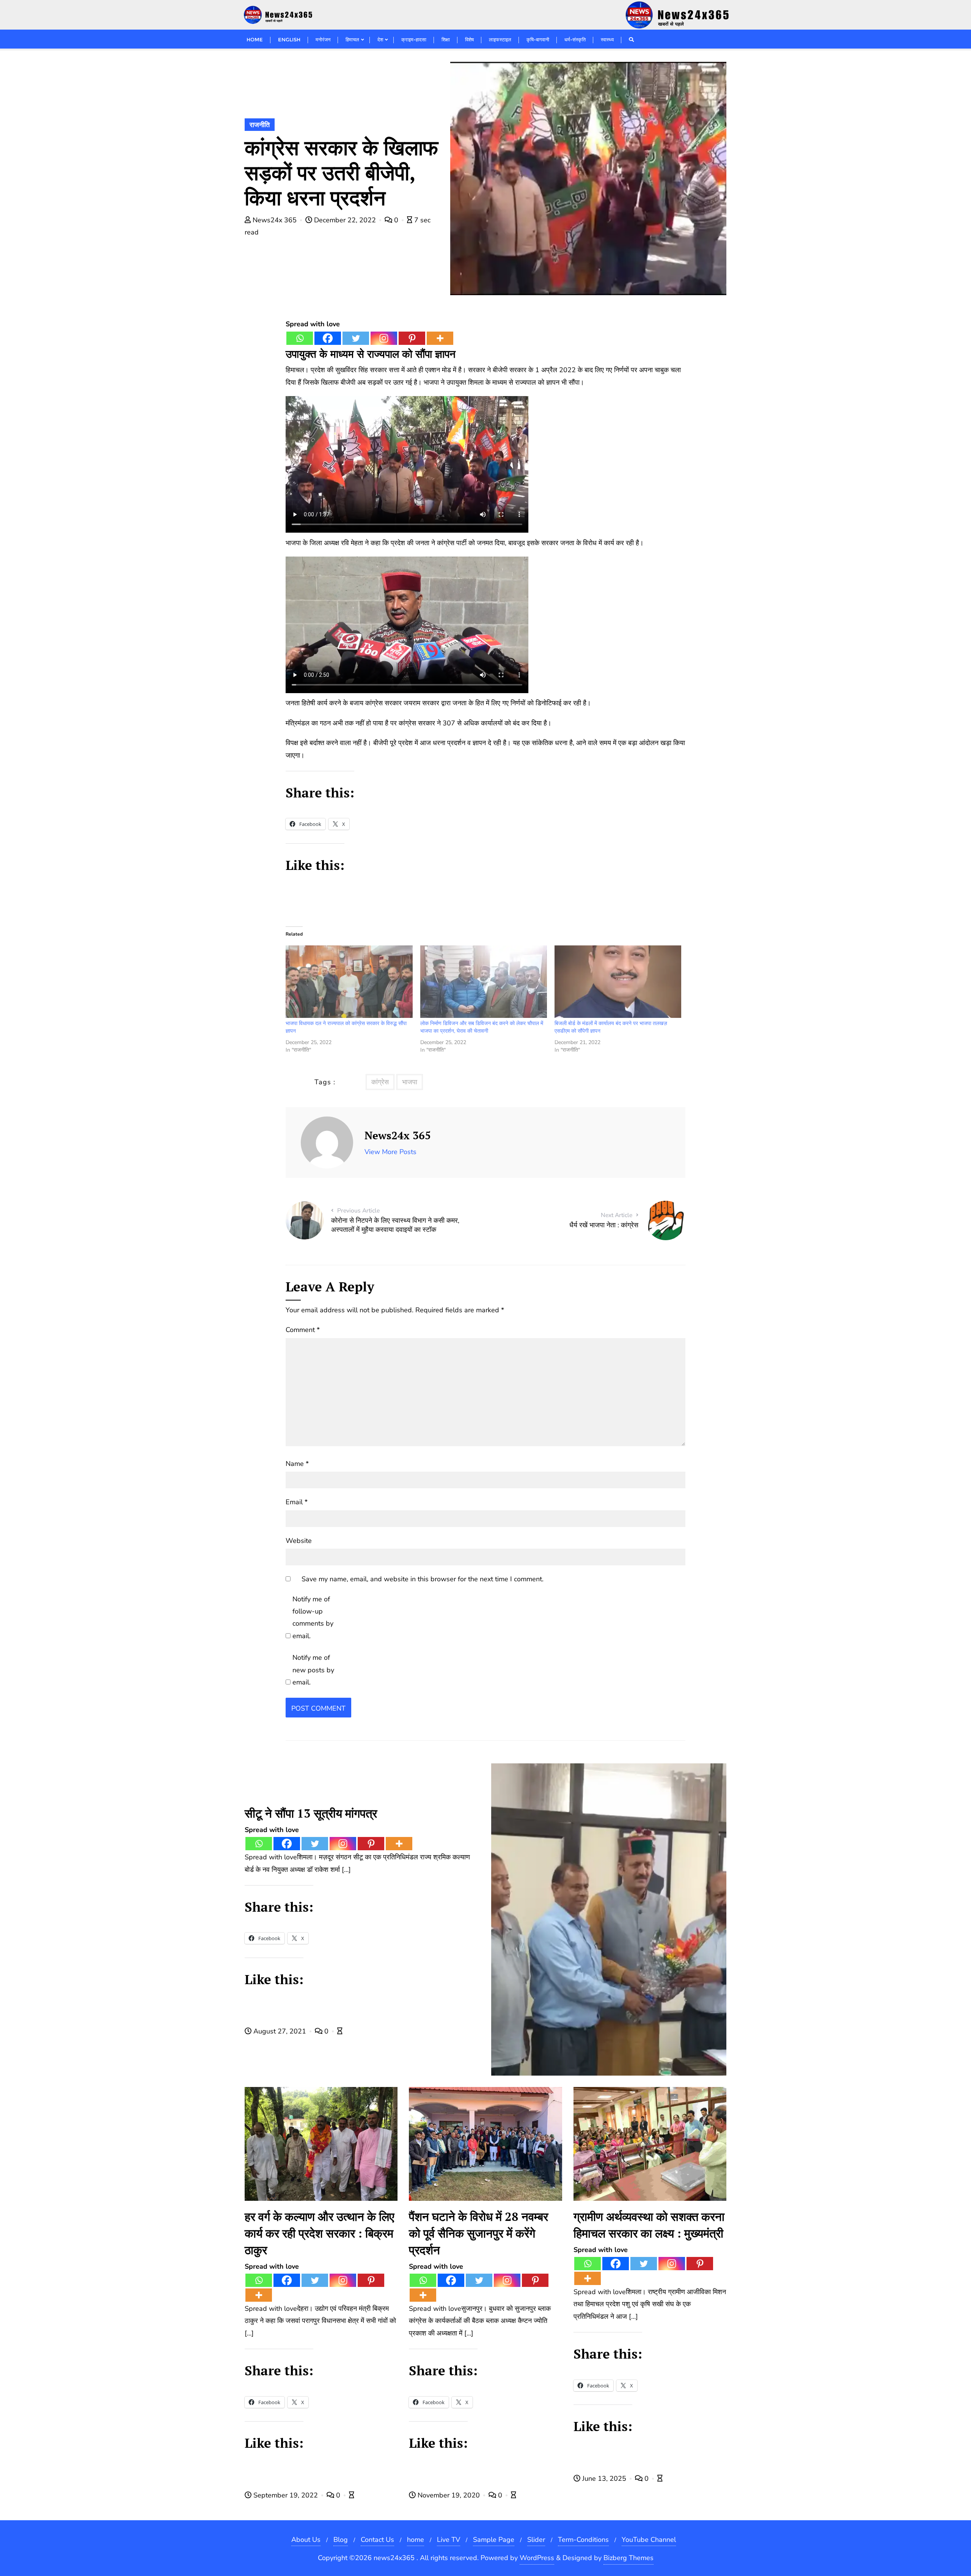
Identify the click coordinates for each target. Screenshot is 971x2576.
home (416, 2540)
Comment (303, 1330)
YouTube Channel (649, 2540)
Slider (536, 2540)
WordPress (537, 2558)
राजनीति (260, 125)
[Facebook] (328, 338)
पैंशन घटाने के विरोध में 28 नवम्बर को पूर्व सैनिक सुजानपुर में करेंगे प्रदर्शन (478, 2233)
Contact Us (377, 2540)
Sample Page (494, 2540)
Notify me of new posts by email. (313, 1670)
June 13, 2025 (604, 2478)
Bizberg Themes (628, 2558)
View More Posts (390, 1152)
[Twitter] (356, 338)
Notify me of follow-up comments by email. (313, 1617)
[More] (440, 338)
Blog (341, 2540)
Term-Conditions (583, 2540)
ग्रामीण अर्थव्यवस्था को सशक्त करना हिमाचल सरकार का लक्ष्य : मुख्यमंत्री (649, 2225)
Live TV (449, 2540)
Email (297, 1502)
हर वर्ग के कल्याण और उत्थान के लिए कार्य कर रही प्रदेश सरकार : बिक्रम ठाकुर (319, 2233)
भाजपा (410, 1082)
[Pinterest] (412, 338)
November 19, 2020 (449, 2495)
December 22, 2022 (345, 220)
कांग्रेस (380, 1082)
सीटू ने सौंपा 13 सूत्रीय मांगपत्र (311, 1813)
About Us (306, 2540)
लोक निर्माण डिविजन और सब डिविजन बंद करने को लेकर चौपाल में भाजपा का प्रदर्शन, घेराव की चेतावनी (482, 1027)
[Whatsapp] (300, 338)
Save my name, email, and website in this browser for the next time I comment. (423, 1579)
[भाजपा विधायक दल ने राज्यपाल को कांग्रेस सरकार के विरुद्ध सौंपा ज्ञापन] (349, 982)
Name (297, 1464)
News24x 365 (275, 220)
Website (299, 1541)
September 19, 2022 (286, 2495)
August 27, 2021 (280, 2031)
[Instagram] (384, 338)
